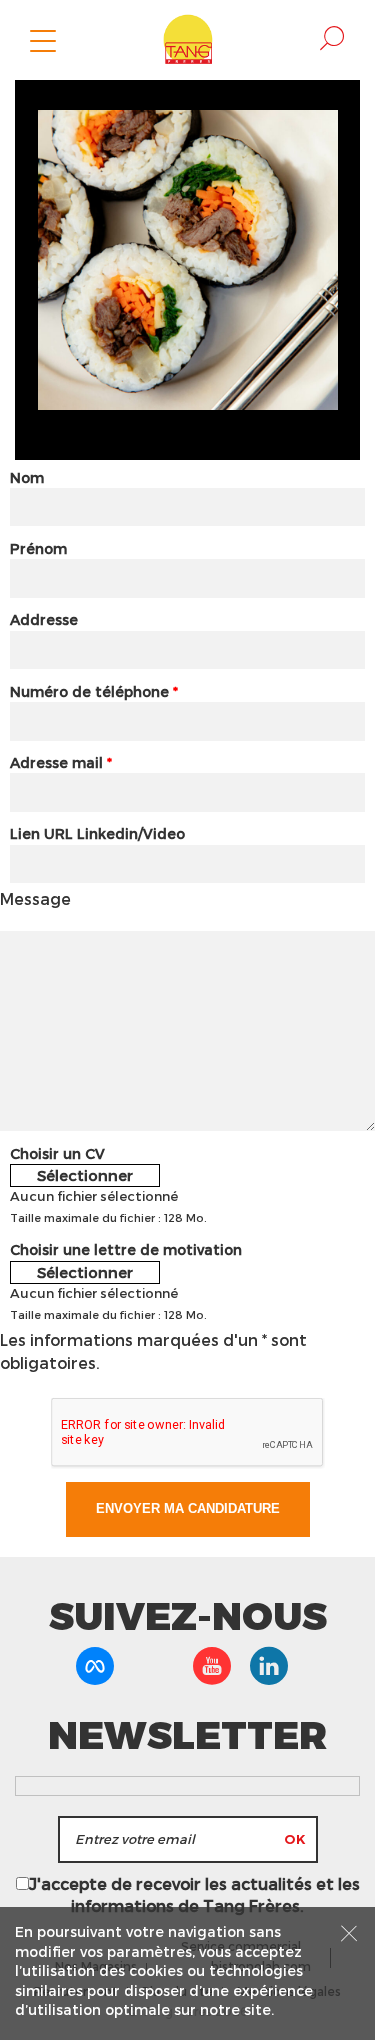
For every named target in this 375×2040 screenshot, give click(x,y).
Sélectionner (85, 1175)
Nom (27, 477)
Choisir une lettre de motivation (126, 1249)
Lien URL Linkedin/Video (97, 833)
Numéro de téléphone (94, 691)
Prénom (38, 548)
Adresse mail (61, 762)
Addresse (44, 619)
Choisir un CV (57, 1153)
